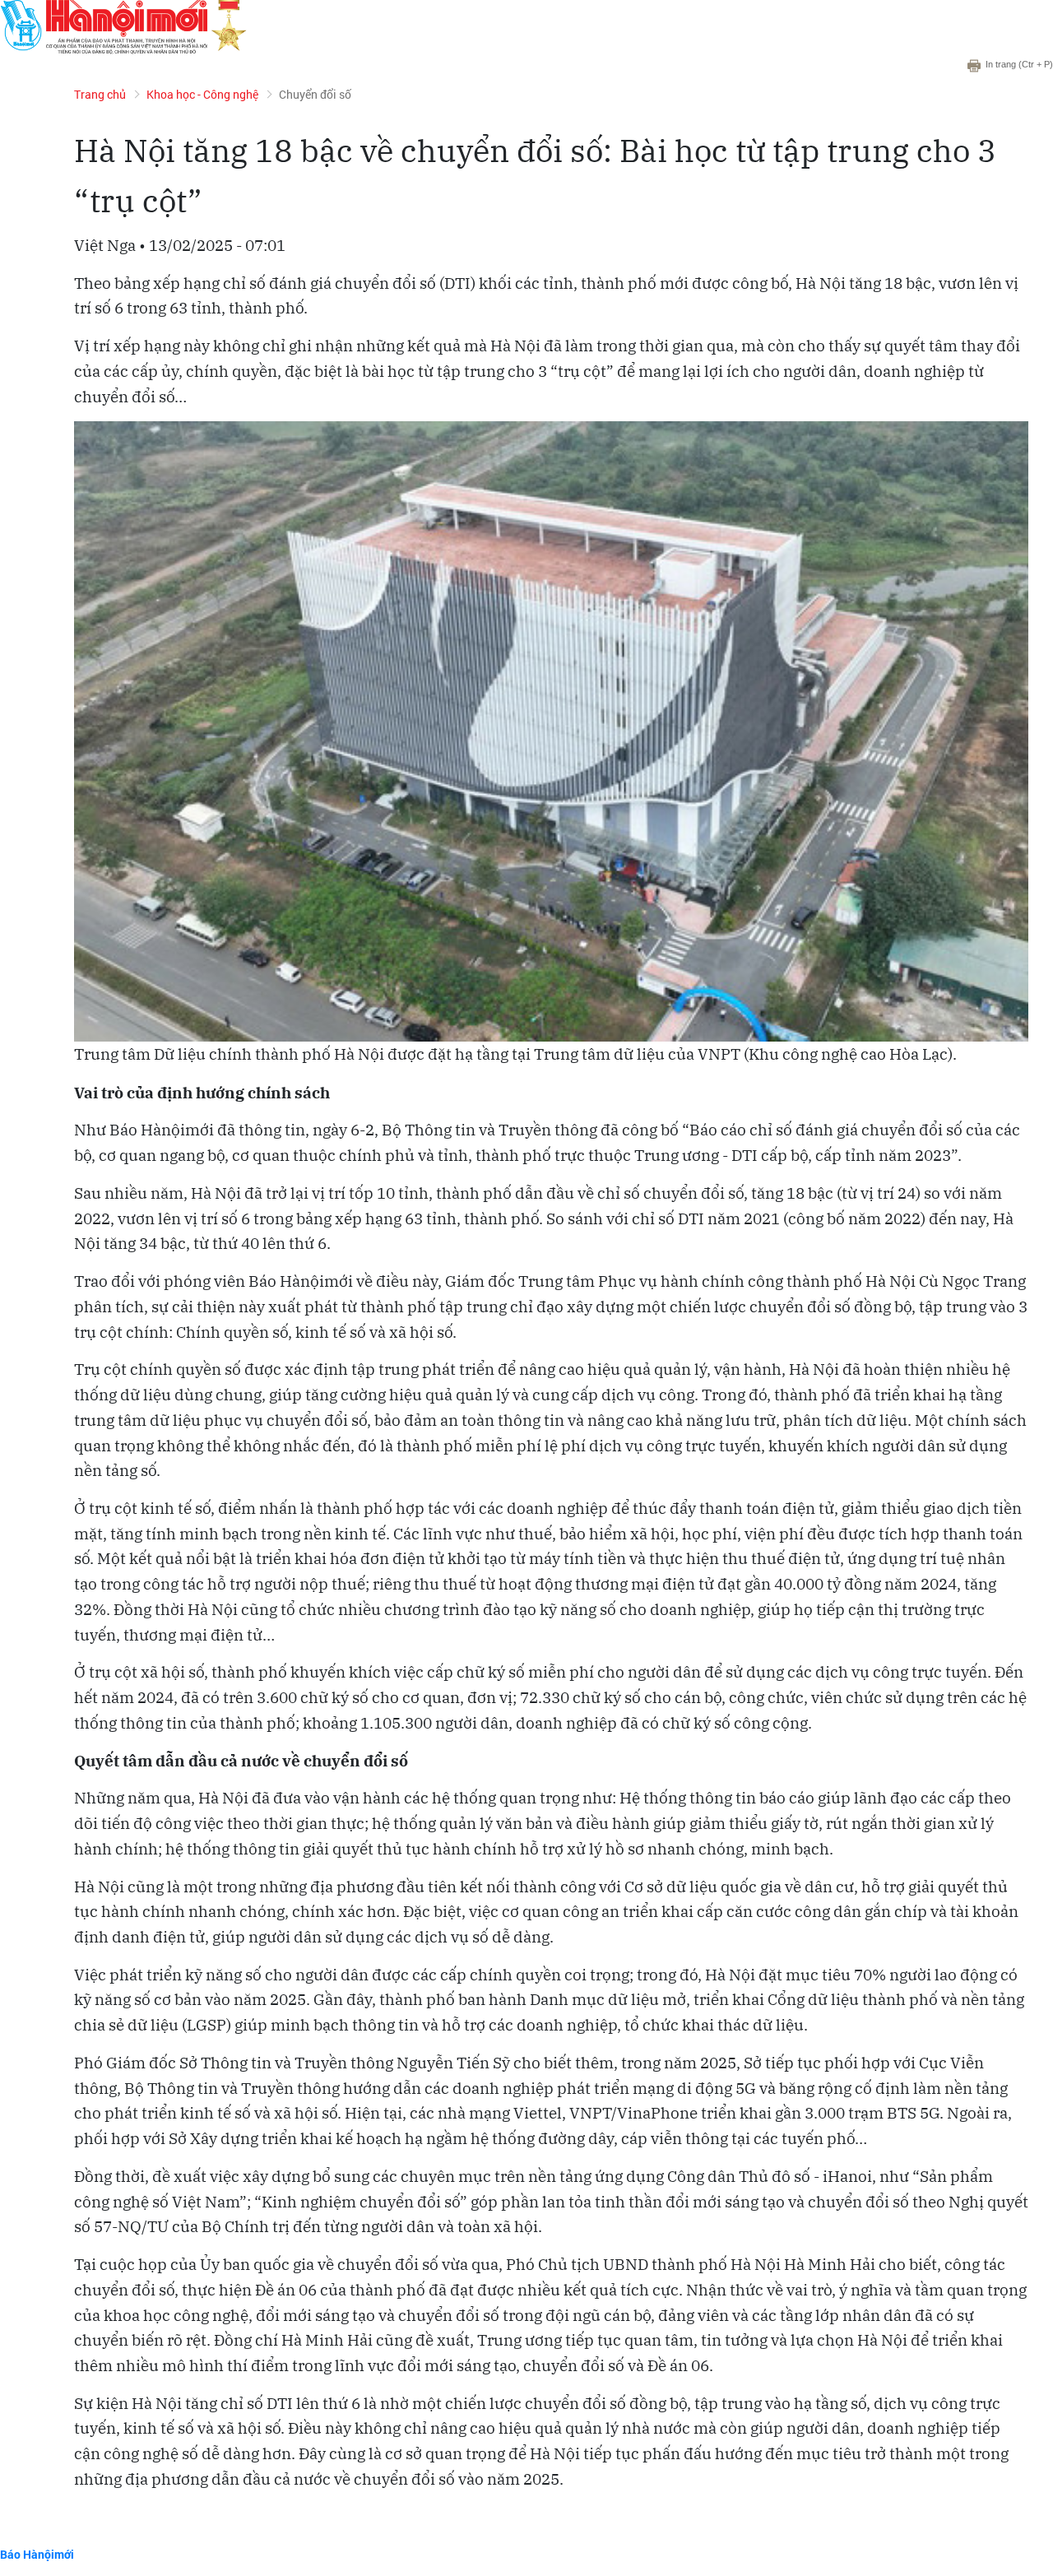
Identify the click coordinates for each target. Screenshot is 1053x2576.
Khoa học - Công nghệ (202, 94)
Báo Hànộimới (37, 2554)
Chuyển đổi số (315, 94)
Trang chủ (100, 94)
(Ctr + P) (1019, 64)
